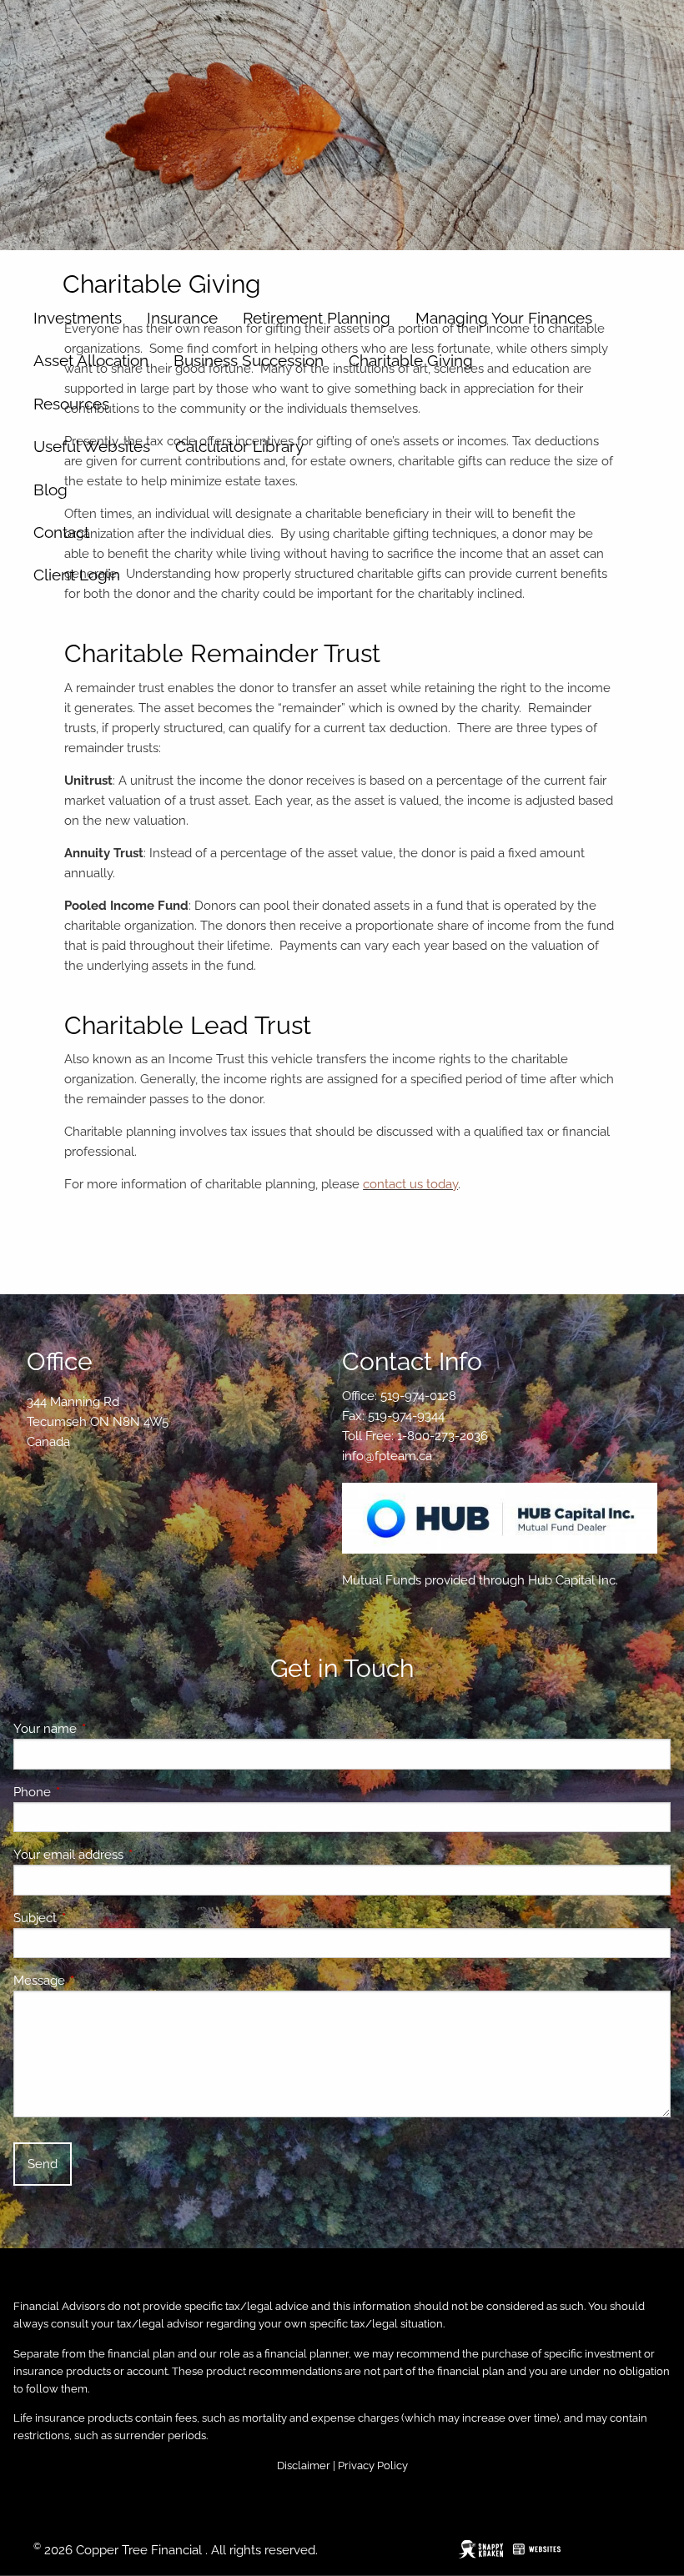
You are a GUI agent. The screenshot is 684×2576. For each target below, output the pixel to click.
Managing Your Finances (504, 318)
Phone (93, 1792)
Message (100, 1981)
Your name (106, 1729)
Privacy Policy (373, 2466)
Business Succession (249, 360)
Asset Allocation (91, 360)
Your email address (129, 1855)
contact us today (410, 1184)
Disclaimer (304, 2466)
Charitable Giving (411, 360)
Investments (78, 318)
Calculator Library (239, 446)
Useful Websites (92, 446)
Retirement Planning (317, 318)
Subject (96, 1918)
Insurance (182, 318)
